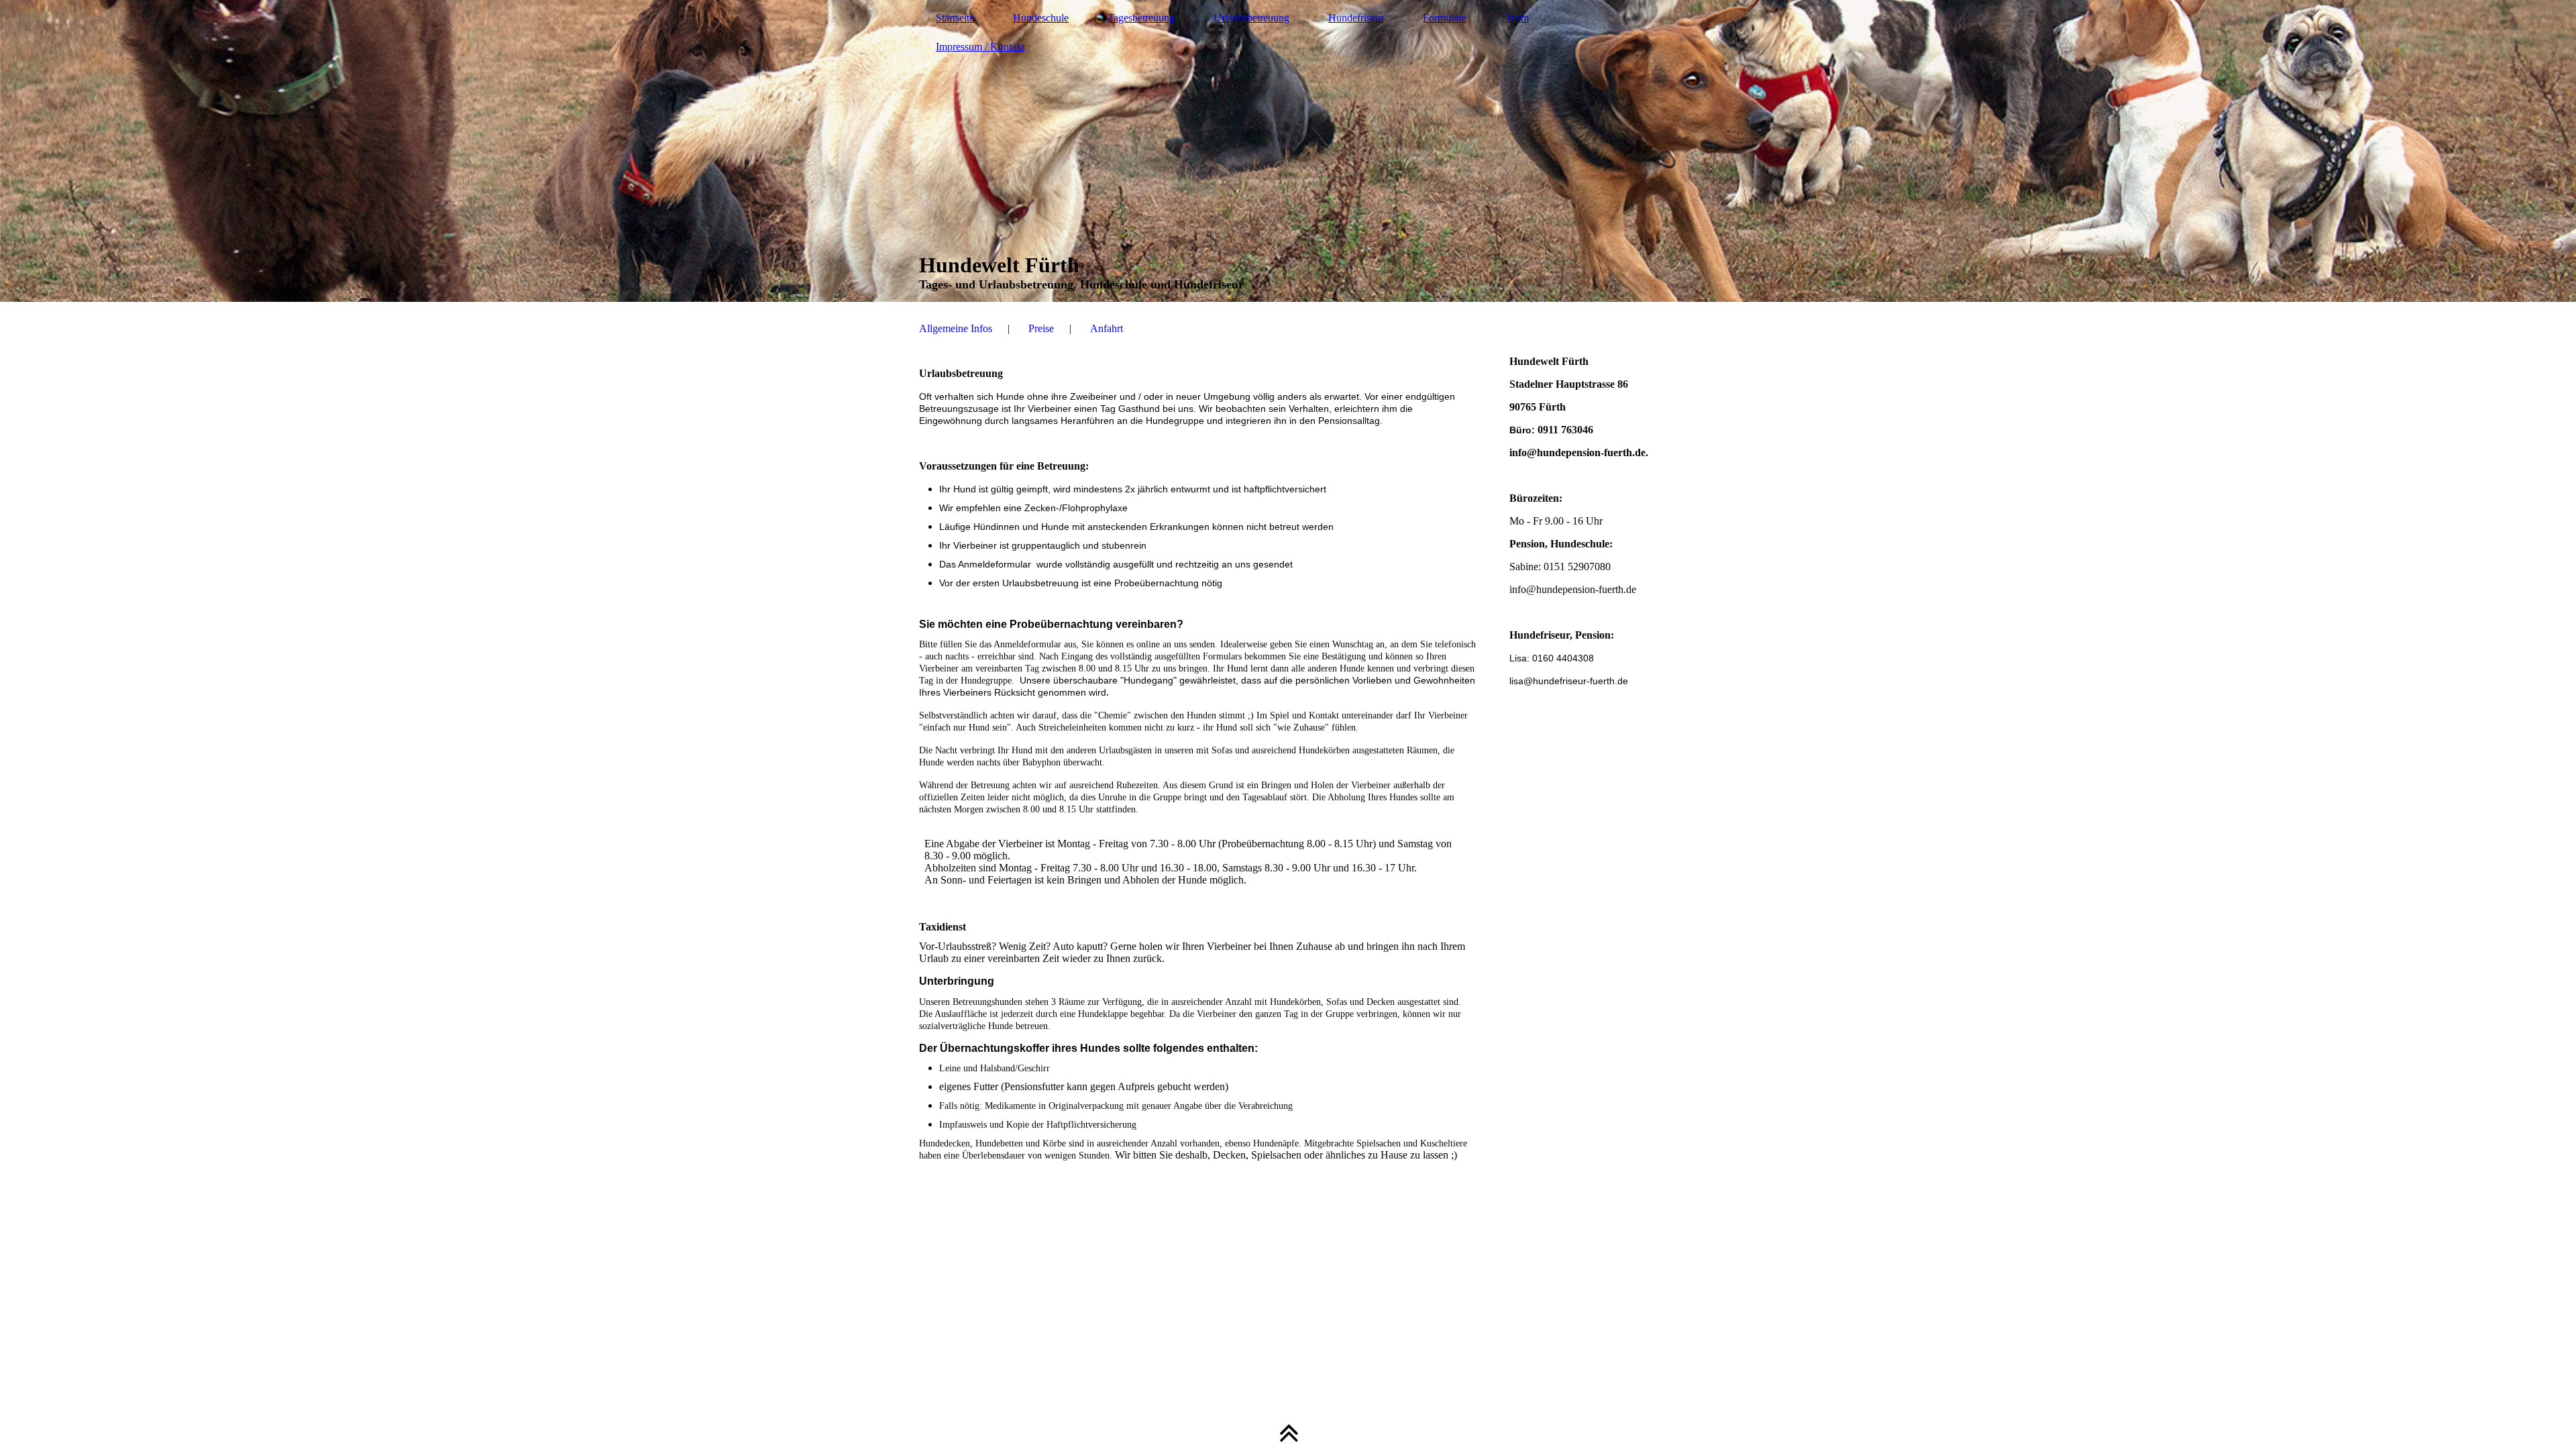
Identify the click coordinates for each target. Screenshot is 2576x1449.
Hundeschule (1041, 18)
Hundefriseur (1356, 18)
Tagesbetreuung (1141, 18)
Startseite (955, 18)
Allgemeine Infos (956, 328)
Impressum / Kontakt (980, 47)
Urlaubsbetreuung (1251, 18)
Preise (1041, 328)
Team (1517, 18)
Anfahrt (1107, 328)
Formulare (1445, 18)
